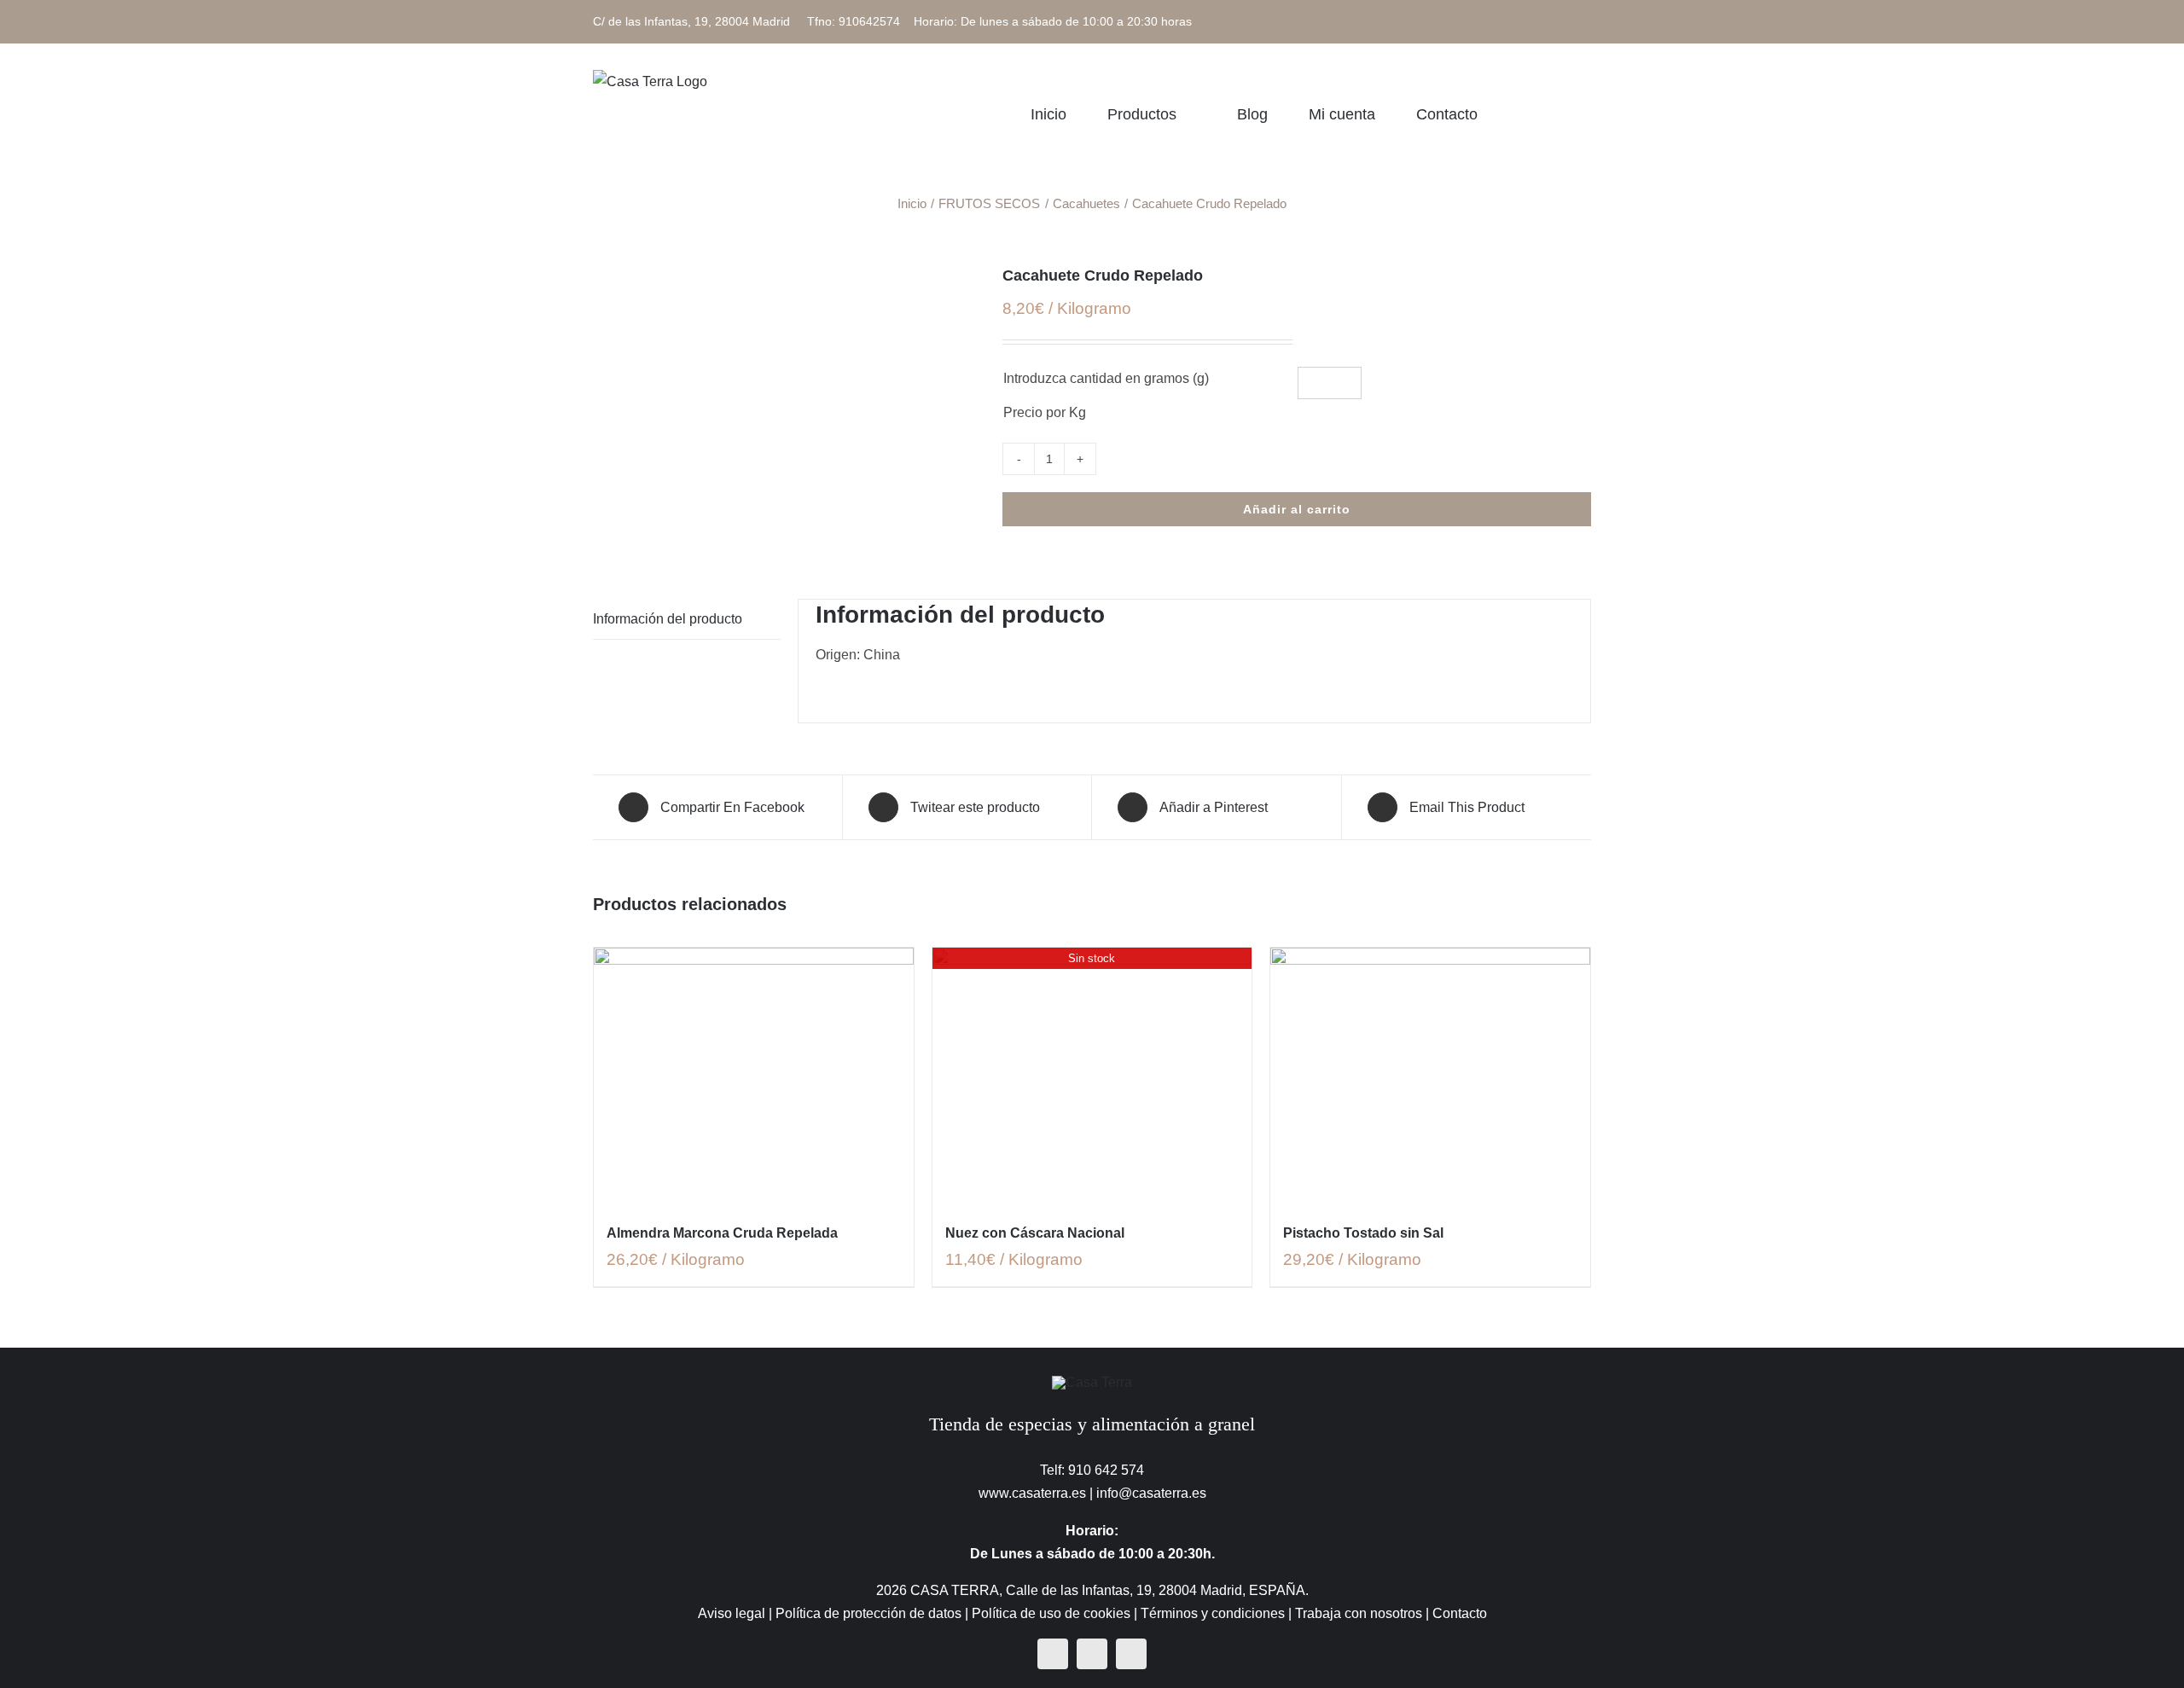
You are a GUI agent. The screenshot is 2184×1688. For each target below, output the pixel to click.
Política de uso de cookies (1051, 1613)
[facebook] (1053, 1654)
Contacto (1460, 1613)
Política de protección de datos (868, 1613)
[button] (1585, 114)
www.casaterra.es (1032, 1493)
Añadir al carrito (1297, 509)
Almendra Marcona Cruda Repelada (722, 1233)
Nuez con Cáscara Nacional (1035, 1233)
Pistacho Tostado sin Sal (1363, 1233)
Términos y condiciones (1213, 1613)
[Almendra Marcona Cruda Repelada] (754, 1076)
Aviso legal (732, 1613)
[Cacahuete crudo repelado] (785, 277)
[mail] (1131, 1654)
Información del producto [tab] (668, 619)
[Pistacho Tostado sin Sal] (1430, 1076)
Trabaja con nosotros (1359, 1613)
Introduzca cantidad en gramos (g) (1106, 378)
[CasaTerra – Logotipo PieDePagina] (1092, 1382)
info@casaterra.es (1151, 1493)
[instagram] (1092, 1654)
